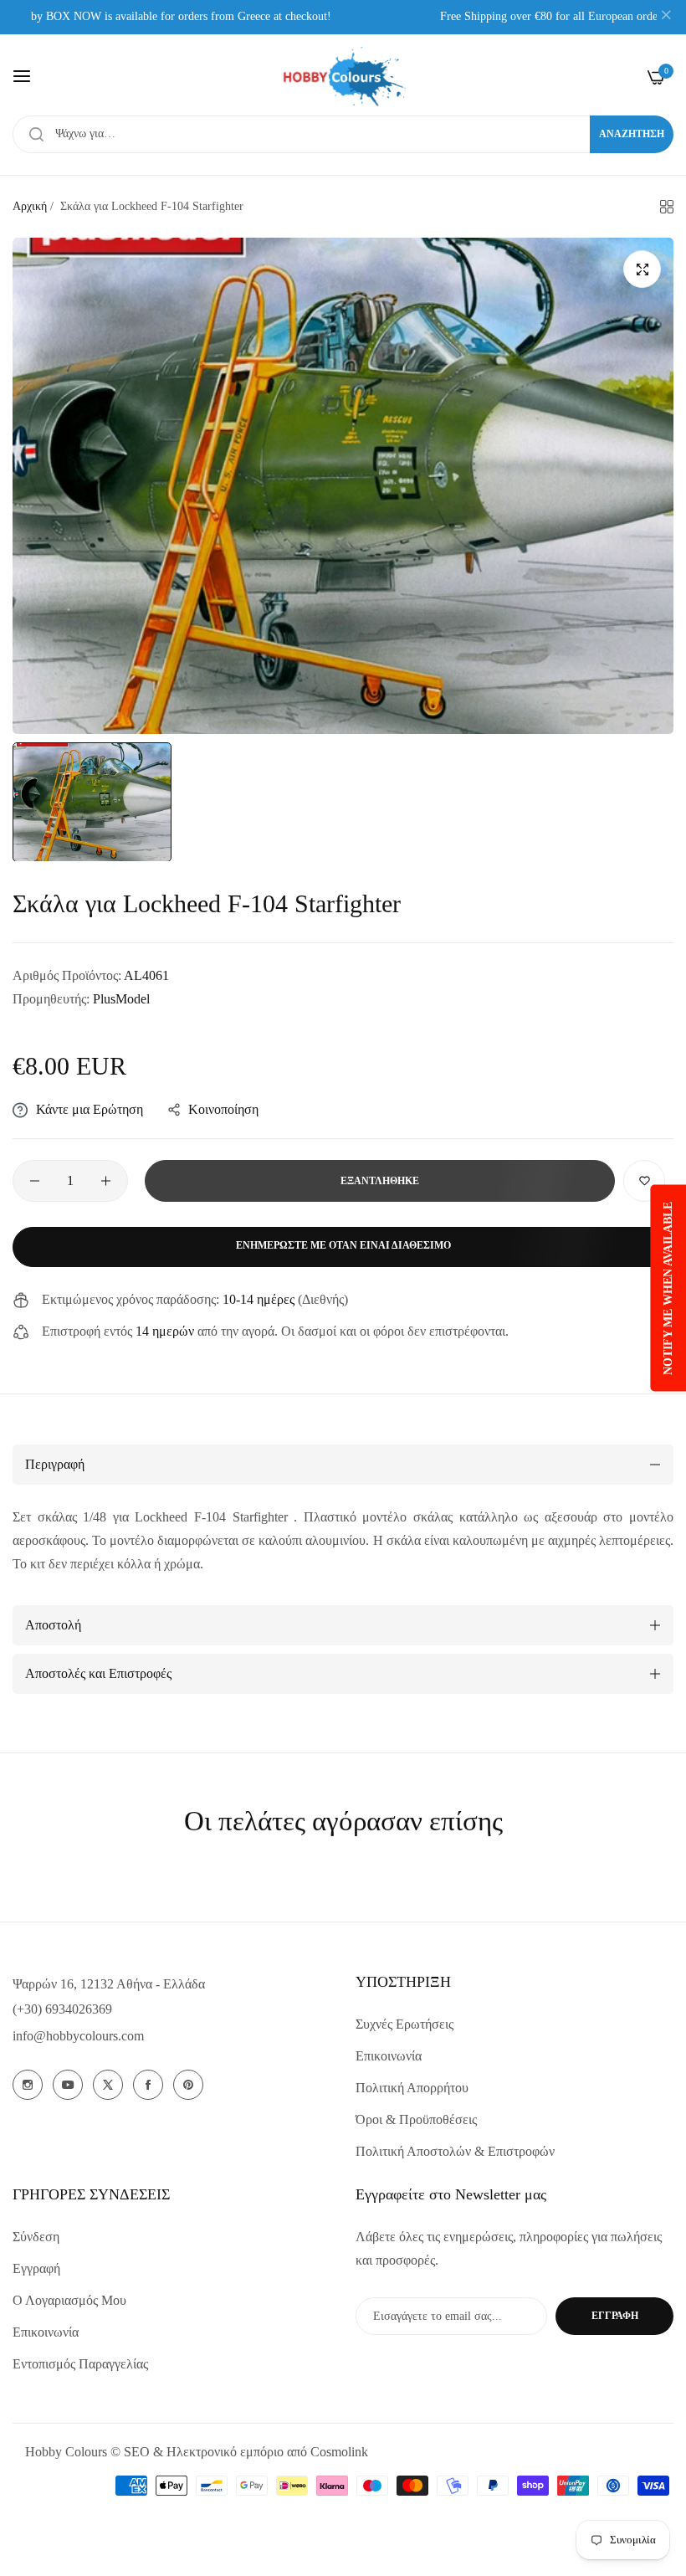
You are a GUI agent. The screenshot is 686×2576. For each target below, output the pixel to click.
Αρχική (30, 206)
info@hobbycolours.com (78, 2036)
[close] (666, 18)
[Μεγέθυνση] (642, 269)
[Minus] (35, 1181)
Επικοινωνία (389, 2056)
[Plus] (106, 1181)
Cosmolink (339, 2452)
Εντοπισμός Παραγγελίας (80, 2364)
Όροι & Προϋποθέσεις (416, 2119)
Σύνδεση (36, 2237)
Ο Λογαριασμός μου (69, 2300)
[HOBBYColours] (343, 77)
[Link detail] (28, 2085)
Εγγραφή (36, 2268)
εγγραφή (615, 2316)
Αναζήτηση (632, 134)
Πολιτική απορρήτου (412, 2088)
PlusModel (121, 999)
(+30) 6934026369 (62, 2009)
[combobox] (343, 134)
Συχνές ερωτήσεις (404, 2024)
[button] (644, 1181)
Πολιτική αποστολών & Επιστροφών (455, 2151)
